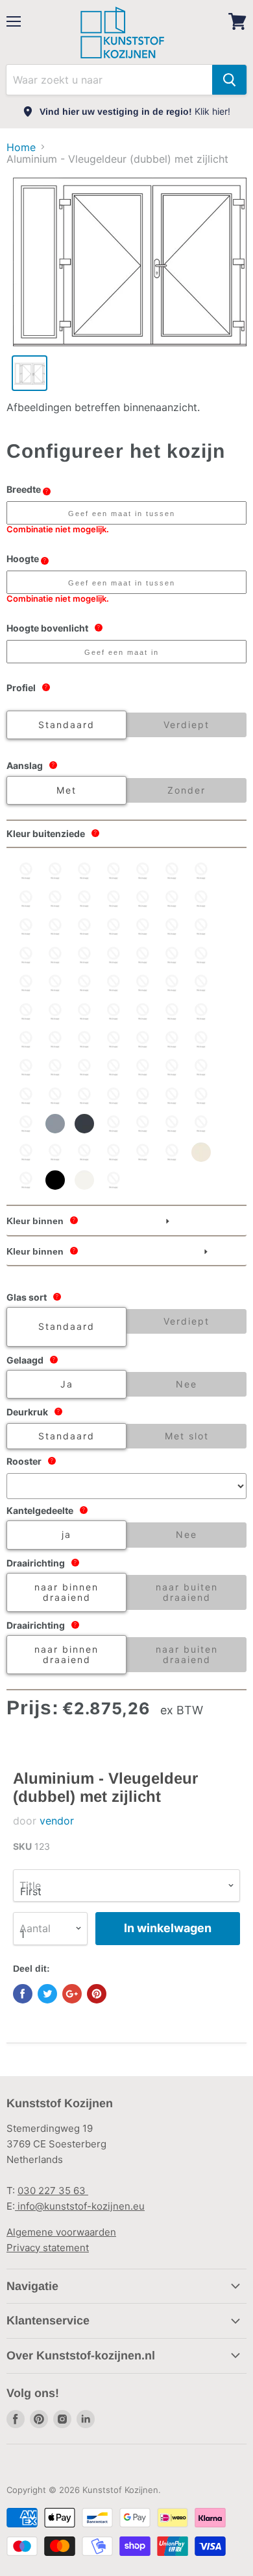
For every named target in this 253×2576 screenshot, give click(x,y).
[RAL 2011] (172, 927)
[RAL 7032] (201, 1124)
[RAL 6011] (26, 1096)
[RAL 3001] (26, 955)
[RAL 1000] (26, 871)
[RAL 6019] (143, 1096)
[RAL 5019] (143, 1039)
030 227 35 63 (53, 2191)
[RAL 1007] (143, 871)
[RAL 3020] (201, 955)
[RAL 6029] (201, 1096)
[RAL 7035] (26, 1152)
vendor (57, 1821)
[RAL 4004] (55, 983)
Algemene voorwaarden (61, 2232)
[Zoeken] (229, 80)
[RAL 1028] (201, 899)
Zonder (187, 790)
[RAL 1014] (201, 871)
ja (66, 1534)
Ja (67, 1384)
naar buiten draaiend (187, 1592)
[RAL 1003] (84, 871)
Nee (187, 1384)
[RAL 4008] (143, 983)
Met (66, 790)
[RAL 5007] (55, 1011)
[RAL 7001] (55, 1124)
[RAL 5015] (55, 1039)
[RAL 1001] (55, 871)
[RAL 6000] (55, 1067)
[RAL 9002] (26, 1180)
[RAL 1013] (172, 871)
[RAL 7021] (114, 1124)
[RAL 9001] (201, 1152)
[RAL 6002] (114, 1067)
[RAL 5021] (172, 1039)
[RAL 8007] (114, 1152)
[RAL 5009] (84, 1011)
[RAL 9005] (55, 1180)
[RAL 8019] (172, 1152)
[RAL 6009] (172, 1067)
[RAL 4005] (84, 983)
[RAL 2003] (114, 927)
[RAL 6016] (55, 1096)
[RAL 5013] (201, 1011)
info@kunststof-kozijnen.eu (80, 2206)
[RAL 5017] (84, 1039)
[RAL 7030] (143, 1124)
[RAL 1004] (114, 871)
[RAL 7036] (55, 1152)
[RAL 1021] (143, 899)
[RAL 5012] (172, 1011)
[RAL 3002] (55, 955)
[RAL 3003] (84, 955)
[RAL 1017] (84, 899)
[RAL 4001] (26, 983)
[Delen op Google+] (72, 1994)
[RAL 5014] (26, 1039)
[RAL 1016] (55, 899)
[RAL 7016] (84, 1124)
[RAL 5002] (172, 983)
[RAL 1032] (26, 927)
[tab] (126, 1222)
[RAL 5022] (201, 1039)
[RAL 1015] (26, 899)
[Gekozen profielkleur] (114, 1180)
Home (21, 147)
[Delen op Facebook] (23, 1994)
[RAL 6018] (114, 1096)
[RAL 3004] (114, 955)
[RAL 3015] (172, 955)
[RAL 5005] (26, 1011)
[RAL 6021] (172, 1096)
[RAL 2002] (84, 927)
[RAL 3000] (201, 927)
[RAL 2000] (55, 927)
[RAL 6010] (201, 1067)
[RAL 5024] (26, 1067)
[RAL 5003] (201, 983)
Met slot (187, 1436)
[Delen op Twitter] (47, 1994)
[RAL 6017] (84, 1096)
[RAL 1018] (114, 899)
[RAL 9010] (84, 1180)
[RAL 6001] (84, 1067)
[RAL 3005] (143, 955)
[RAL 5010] (114, 1011)
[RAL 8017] (143, 1152)
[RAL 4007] (114, 983)
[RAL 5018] (114, 1039)
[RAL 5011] (143, 1011)
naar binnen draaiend (66, 1592)
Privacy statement (48, 2248)
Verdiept (187, 725)
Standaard (66, 725)
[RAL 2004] (143, 927)
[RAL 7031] (172, 1124)
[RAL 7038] (84, 1152)
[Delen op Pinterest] (97, 1994)
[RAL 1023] (172, 899)
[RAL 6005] (143, 1067)
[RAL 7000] (26, 1124)
